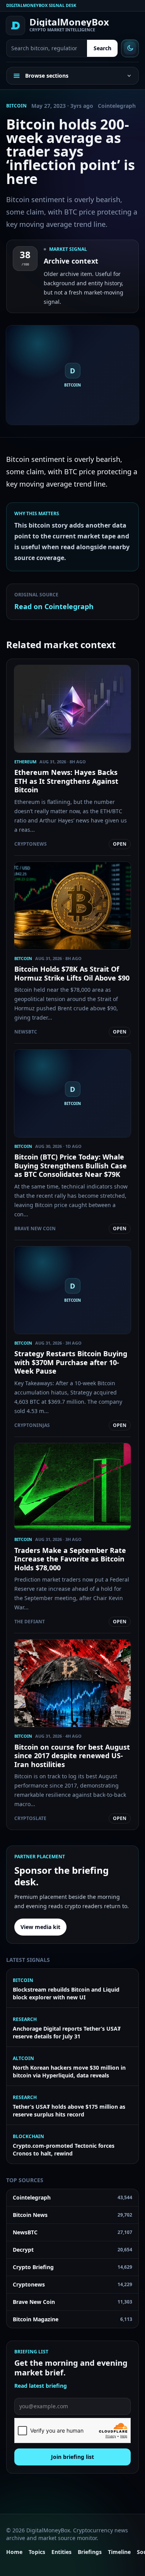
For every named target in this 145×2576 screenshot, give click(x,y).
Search (102, 48)
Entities (61, 2552)
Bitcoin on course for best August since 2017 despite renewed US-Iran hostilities (72, 1756)
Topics (37, 2552)
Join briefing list (72, 2457)
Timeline (119, 2552)
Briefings (90, 2552)
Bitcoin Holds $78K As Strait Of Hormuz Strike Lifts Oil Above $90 (72, 973)
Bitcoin (16, 106)
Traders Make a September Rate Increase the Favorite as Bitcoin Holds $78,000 (70, 1559)
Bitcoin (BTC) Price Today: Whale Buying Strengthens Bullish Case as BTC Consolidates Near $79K (71, 1165)
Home (14, 2552)
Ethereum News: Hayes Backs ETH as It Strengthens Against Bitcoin (66, 781)
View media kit (40, 1927)
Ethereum (25, 762)
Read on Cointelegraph (54, 606)
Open (120, 844)
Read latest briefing (41, 2386)
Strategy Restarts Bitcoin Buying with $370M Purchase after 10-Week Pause (71, 1362)
